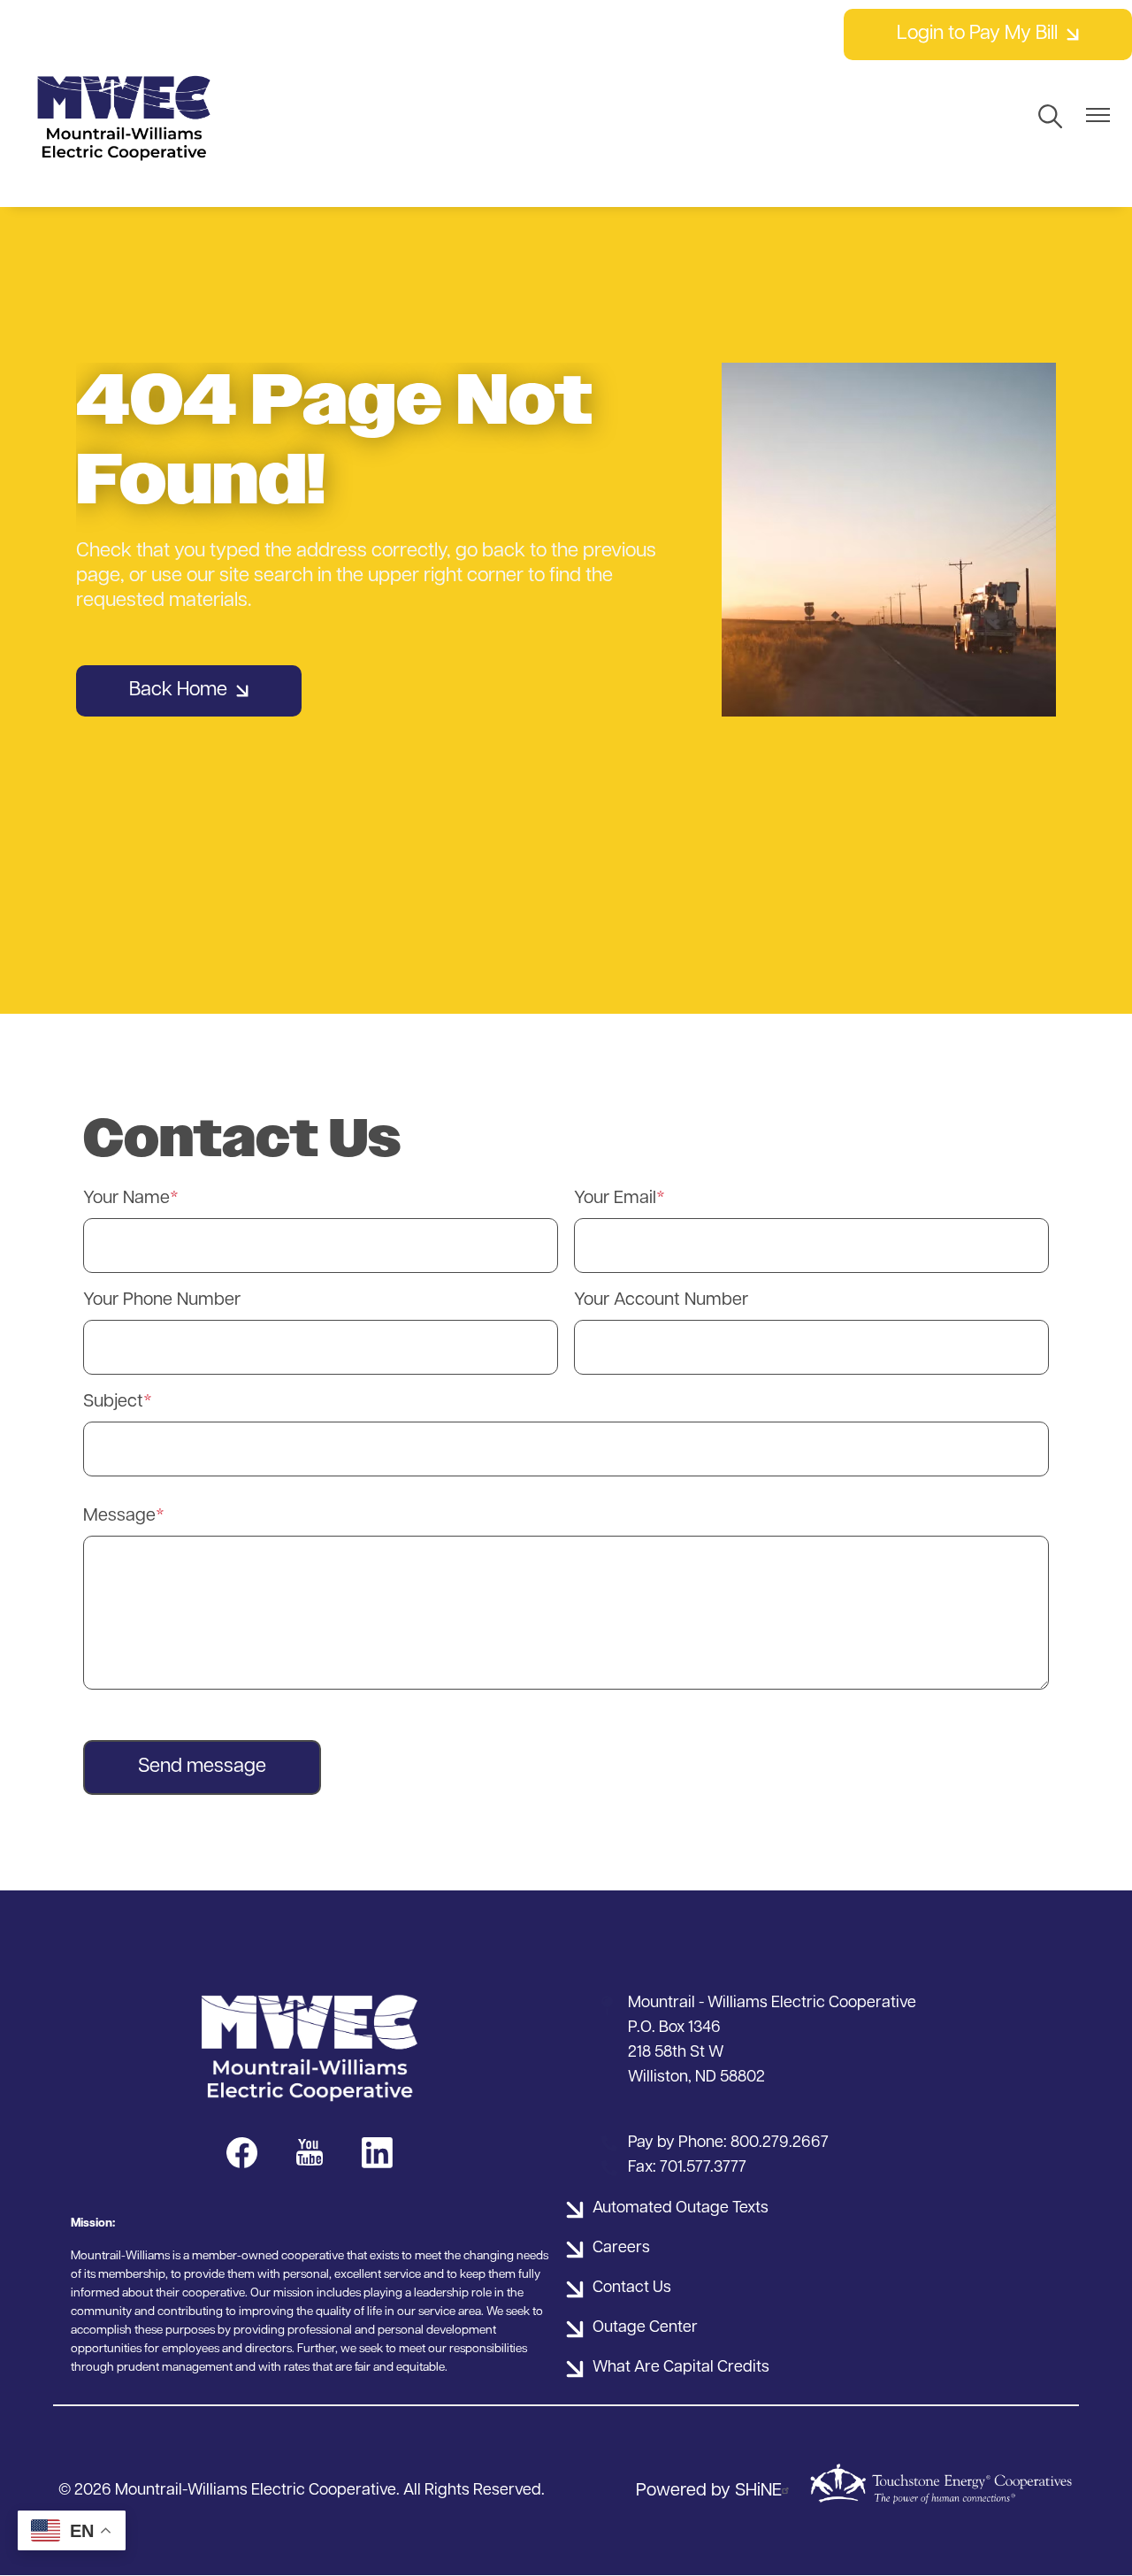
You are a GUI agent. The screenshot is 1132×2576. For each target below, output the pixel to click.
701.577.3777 (703, 2168)
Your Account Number (661, 1300)
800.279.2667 (780, 2143)
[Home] (124, 118)
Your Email (615, 1199)
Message (119, 1516)
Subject (113, 1402)
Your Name (126, 1199)
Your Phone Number (162, 1300)
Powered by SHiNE (709, 2491)
